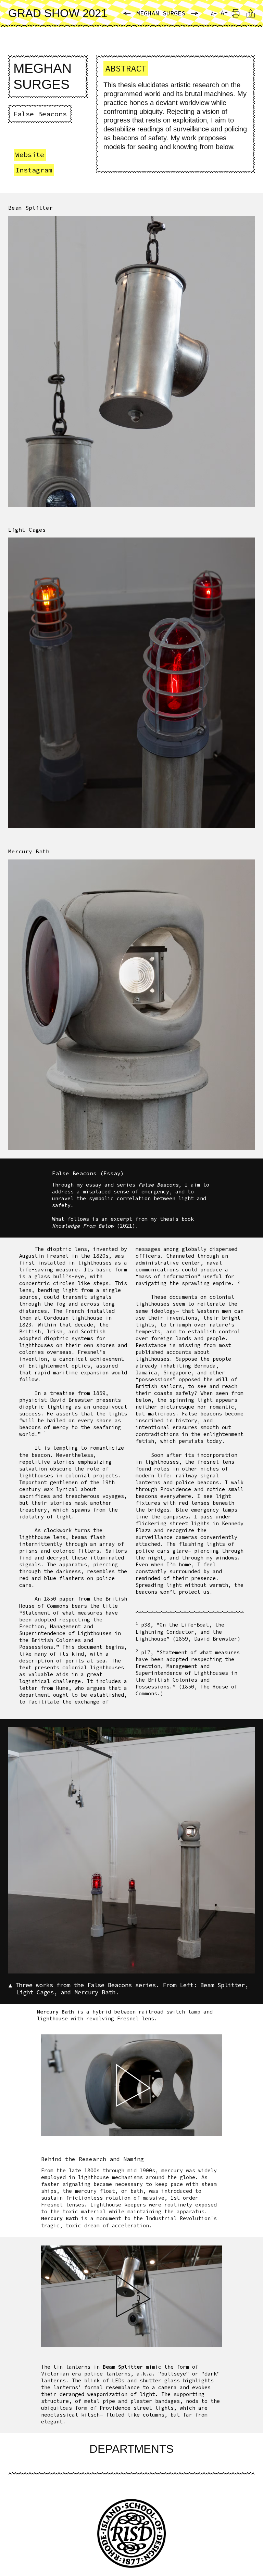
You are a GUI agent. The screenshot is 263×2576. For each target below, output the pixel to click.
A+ (224, 13)
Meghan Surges (161, 13)
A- (214, 14)
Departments (131, 2449)
